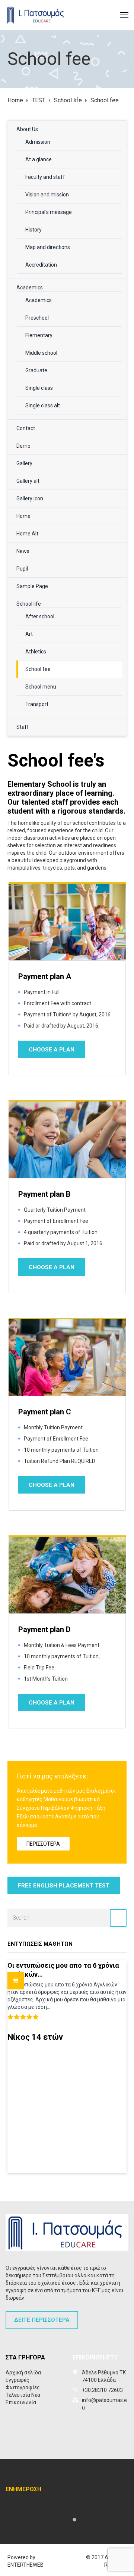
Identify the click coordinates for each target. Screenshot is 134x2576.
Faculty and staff (45, 177)
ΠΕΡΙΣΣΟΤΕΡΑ (43, 1844)
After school (40, 616)
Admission (38, 142)
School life (29, 604)
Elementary (39, 335)
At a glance (39, 159)
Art (29, 634)
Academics (30, 288)
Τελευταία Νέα (23, 2395)
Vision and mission (47, 195)
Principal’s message (49, 212)
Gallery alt (28, 481)
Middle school (41, 353)
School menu (41, 687)
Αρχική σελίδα (23, 2373)
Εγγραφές (17, 2380)
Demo (23, 446)
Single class (39, 388)
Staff (23, 727)
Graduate (36, 370)
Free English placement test (64, 1886)
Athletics (36, 652)
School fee (38, 669)
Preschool (37, 318)
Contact (26, 428)
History (33, 230)
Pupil (22, 569)
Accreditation (41, 265)
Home (23, 516)
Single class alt (43, 405)
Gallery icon (30, 498)
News (23, 551)
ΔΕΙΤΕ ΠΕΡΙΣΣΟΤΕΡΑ (42, 2320)
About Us (27, 129)
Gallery (24, 463)
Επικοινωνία (21, 2402)
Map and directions (48, 247)
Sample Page (32, 586)
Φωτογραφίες (23, 2387)
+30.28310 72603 (102, 2390)
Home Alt (27, 534)
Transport (37, 704)
